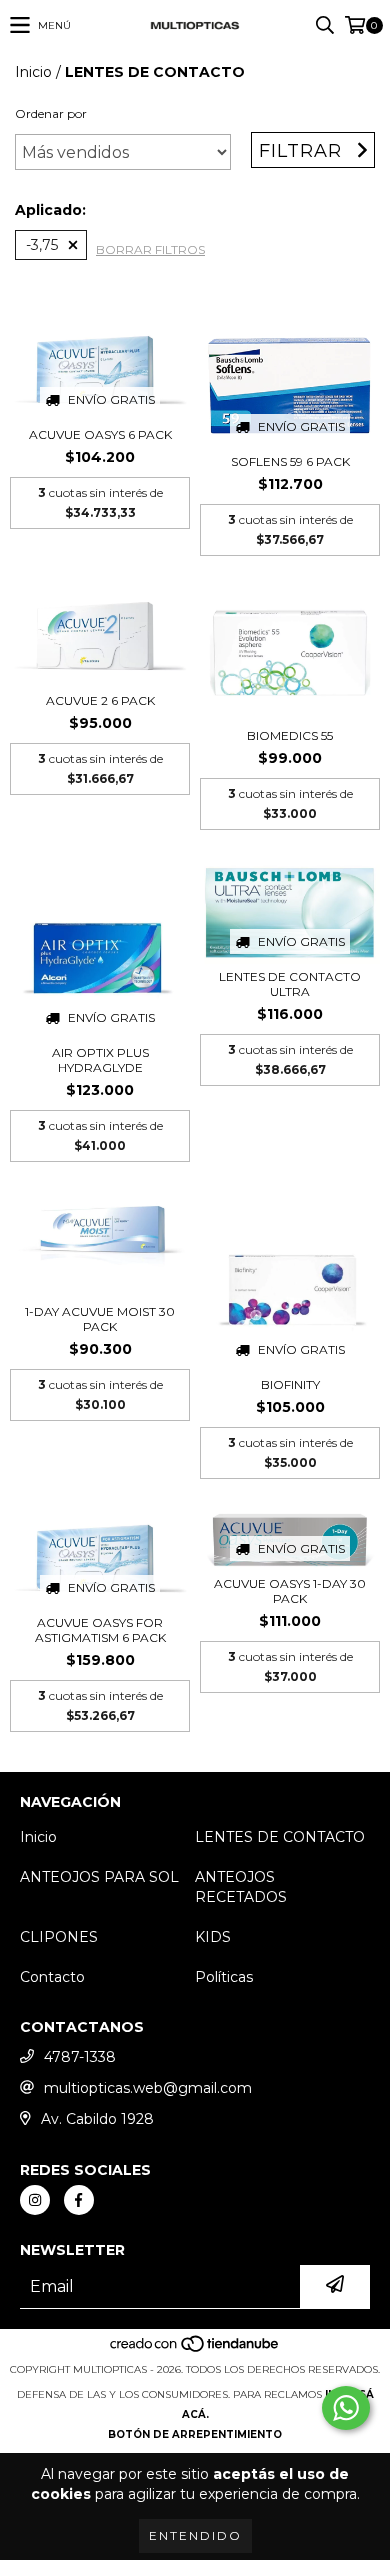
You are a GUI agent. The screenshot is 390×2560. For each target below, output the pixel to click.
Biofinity (290, 1384)
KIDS (213, 1937)
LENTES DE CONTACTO (280, 1837)
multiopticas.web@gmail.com (148, 2088)
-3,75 (42, 245)
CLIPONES (59, 1937)
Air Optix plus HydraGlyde (100, 1060)
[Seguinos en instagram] (35, 2200)
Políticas (224, 1977)
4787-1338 (80, 2057)
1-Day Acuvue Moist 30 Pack (100, 1319)
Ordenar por (51, 113)
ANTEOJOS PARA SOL (99, 1877)
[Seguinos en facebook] (79, 2200)
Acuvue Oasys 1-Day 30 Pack (290, 1591)
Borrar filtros (150, 249)
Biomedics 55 (290, 735)
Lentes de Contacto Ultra (290, 984)
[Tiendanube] (195, 2349)
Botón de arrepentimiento (195, 2434)
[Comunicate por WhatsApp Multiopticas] (346, 2408)
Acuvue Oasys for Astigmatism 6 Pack (100, 1630)
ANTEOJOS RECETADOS (241, 1887)
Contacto (52, 1977)
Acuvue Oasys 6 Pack (100, 434)
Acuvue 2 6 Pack (100, 700)
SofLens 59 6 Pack (290, 461)
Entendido (195, 2535)
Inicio (33, 72)
